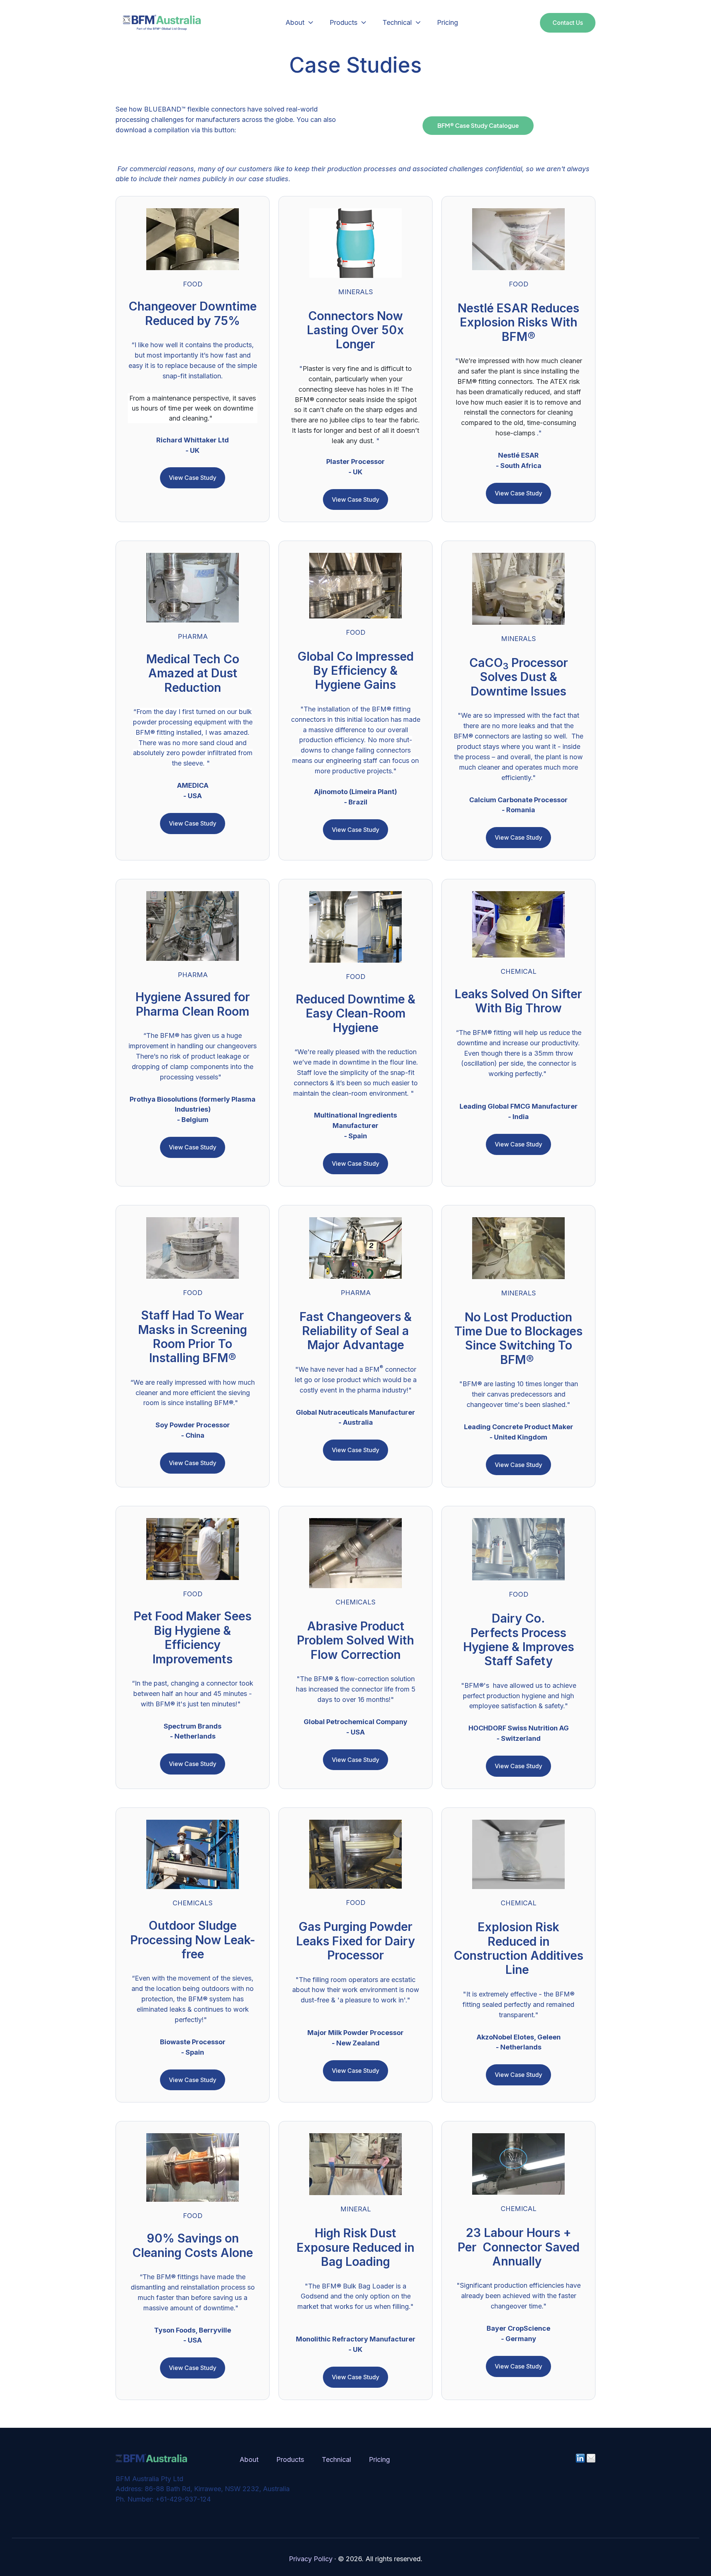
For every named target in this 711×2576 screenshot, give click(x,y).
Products (343, 22)
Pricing (448, 22)
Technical (397, 22)
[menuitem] (297, 23)
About (295, 22)
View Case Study (193, 478)
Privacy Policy (311, 2559)
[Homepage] (162, 23)
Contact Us (568, 23)
